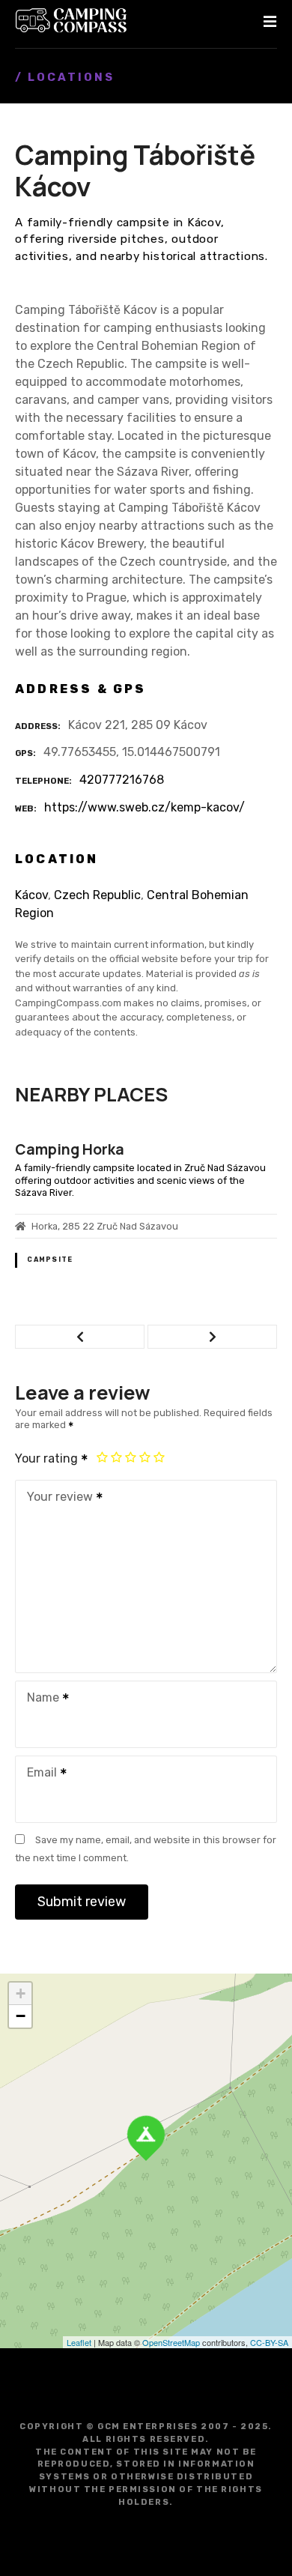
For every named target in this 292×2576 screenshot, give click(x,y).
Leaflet (79, 2342)
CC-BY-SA (269, 2342)
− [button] (21, 2016)
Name (39, 1699)
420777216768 (122, 780)
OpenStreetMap (171, 2342)
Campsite (50, 1260)
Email (38, 1774)
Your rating (48, 1458)
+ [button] (21, 1993)
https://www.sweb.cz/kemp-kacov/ (145, 807)
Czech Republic (97, 895)
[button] (80, 1337)
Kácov (31, 895)
